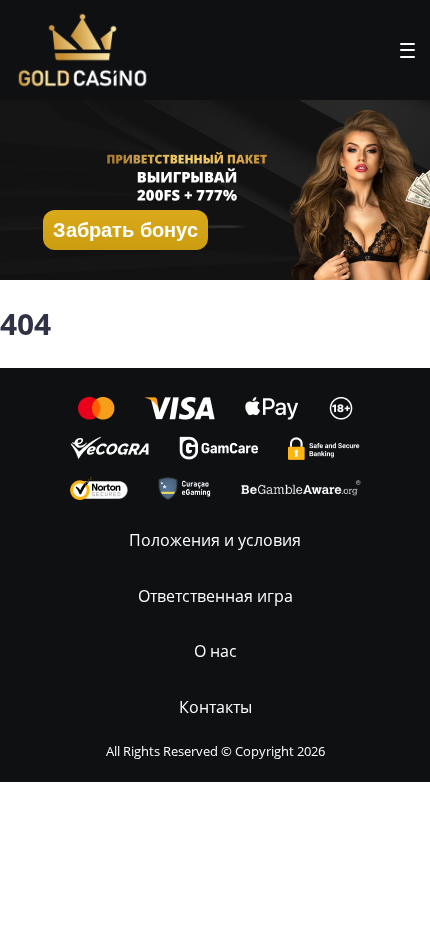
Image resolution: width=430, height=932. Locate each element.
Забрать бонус (125, 230)
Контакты (215, 707)
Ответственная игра (215, 596)
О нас (215, 651)
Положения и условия (215, 540)
